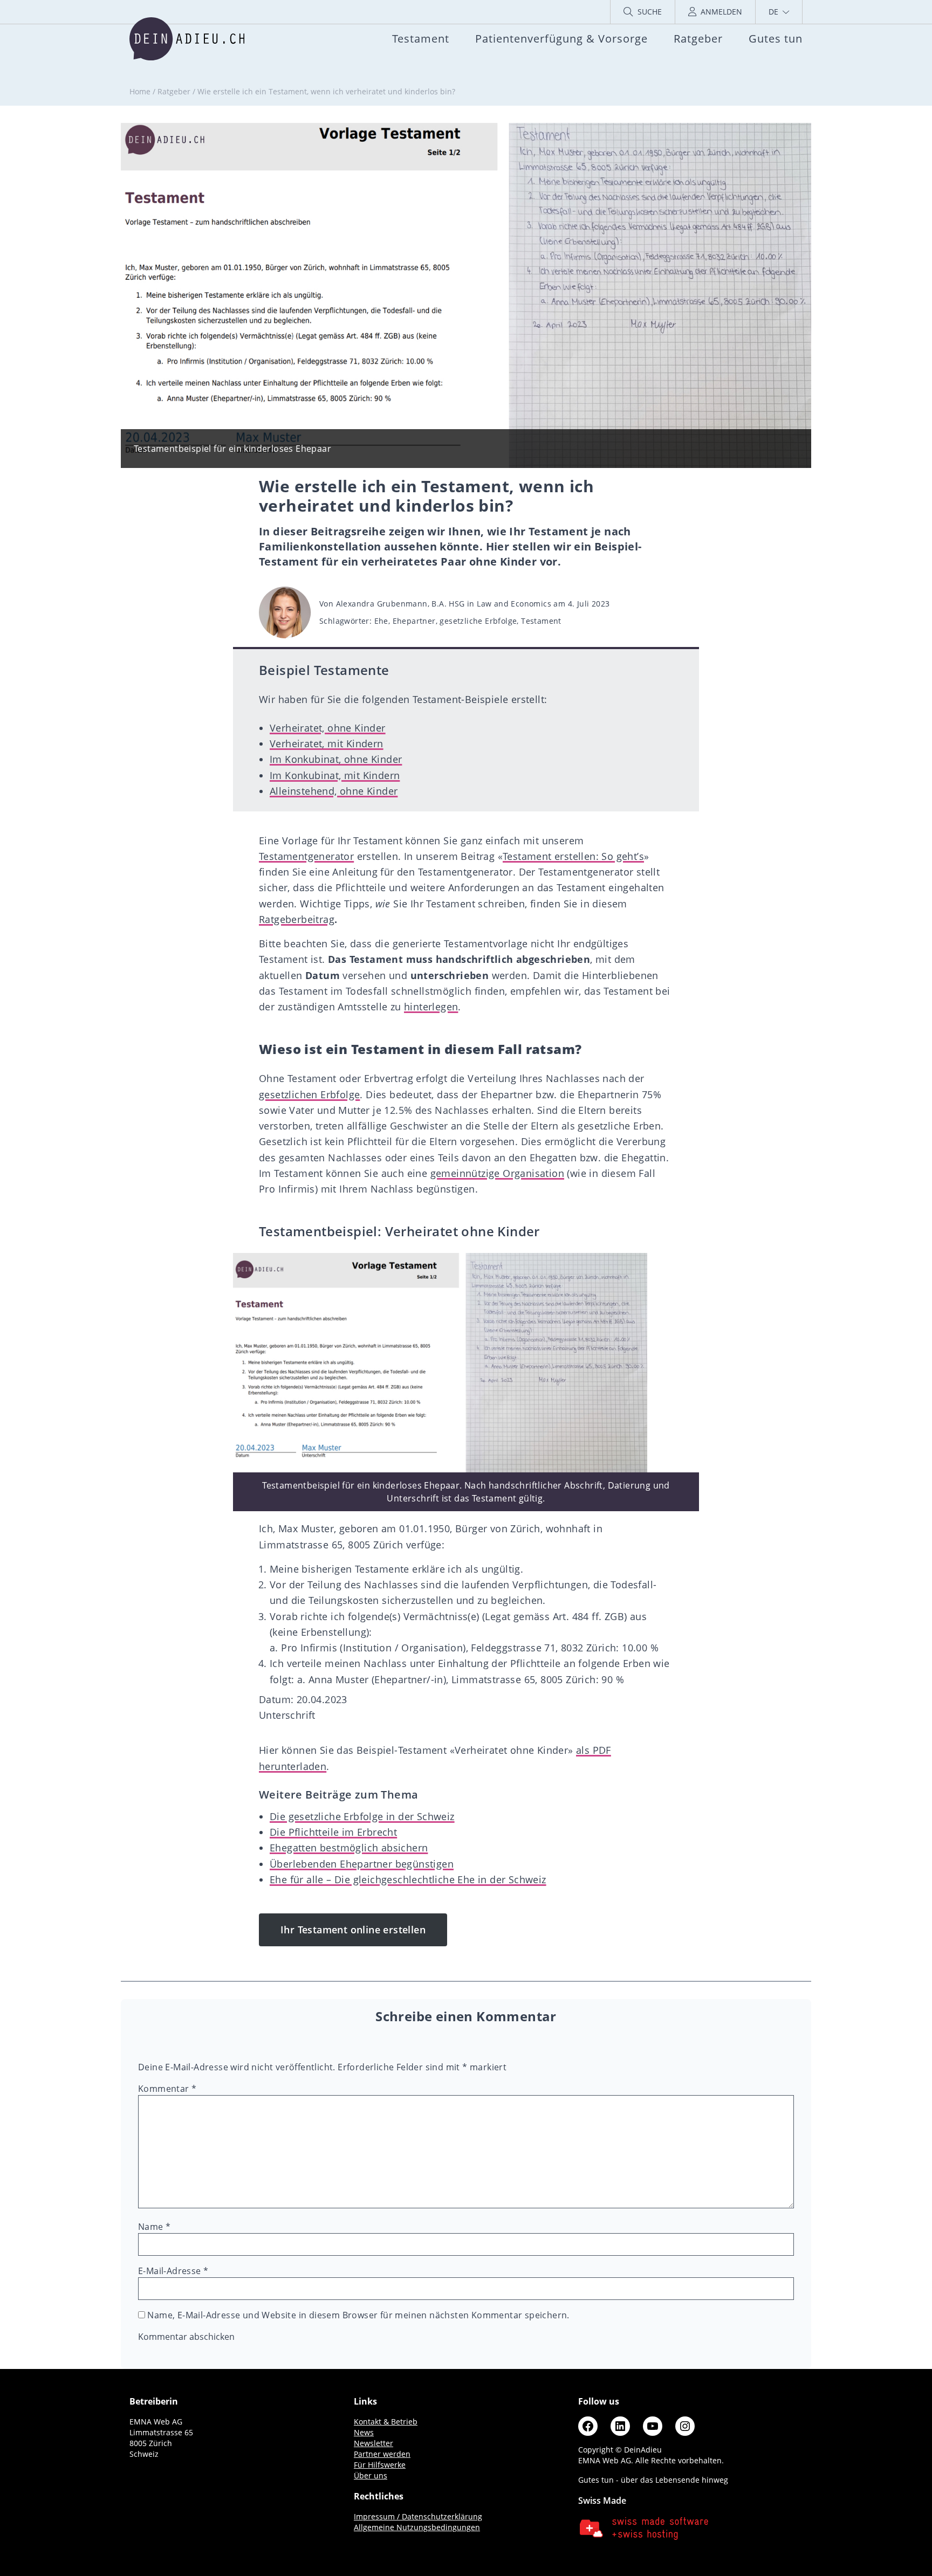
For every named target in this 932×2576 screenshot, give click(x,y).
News (364, 2432)
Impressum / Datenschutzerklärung (418, 2516)
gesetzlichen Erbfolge (309, 1094)
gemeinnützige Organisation (497, 1173)
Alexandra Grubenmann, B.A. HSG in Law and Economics (444, 604)
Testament (541, 621)
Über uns (371, 2475)
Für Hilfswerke (380, 2465)
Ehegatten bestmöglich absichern (349, 1848)
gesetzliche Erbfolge (478, 621)
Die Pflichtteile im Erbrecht (333, 1832)
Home (140, 91)
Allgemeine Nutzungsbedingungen (417, 2527)
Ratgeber (174, 91)
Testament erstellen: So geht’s (573, 856)
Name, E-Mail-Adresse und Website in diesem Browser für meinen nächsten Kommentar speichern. (358, 2315)
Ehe (381, 621)
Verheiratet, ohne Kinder (328, 728)
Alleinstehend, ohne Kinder (334, 791)
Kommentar (167, 2089)
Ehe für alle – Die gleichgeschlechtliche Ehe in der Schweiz (408, 1879)
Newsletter (374, 2443)
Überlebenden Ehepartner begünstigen (362, 1864)
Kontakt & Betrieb (386, 2422)
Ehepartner (414, 621)
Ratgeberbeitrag (297, 919)
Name (154, 2227)
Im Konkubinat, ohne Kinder (336, 759)
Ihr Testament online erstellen (353, 1930)
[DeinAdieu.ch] (187, 39)
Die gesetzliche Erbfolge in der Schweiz (362, 1816)
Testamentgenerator (306, 856)
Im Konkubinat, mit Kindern (335, 775)
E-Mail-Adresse (173, 2271)
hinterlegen (431, 1007)
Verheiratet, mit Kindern (327, 743)
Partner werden (382, 2454)
